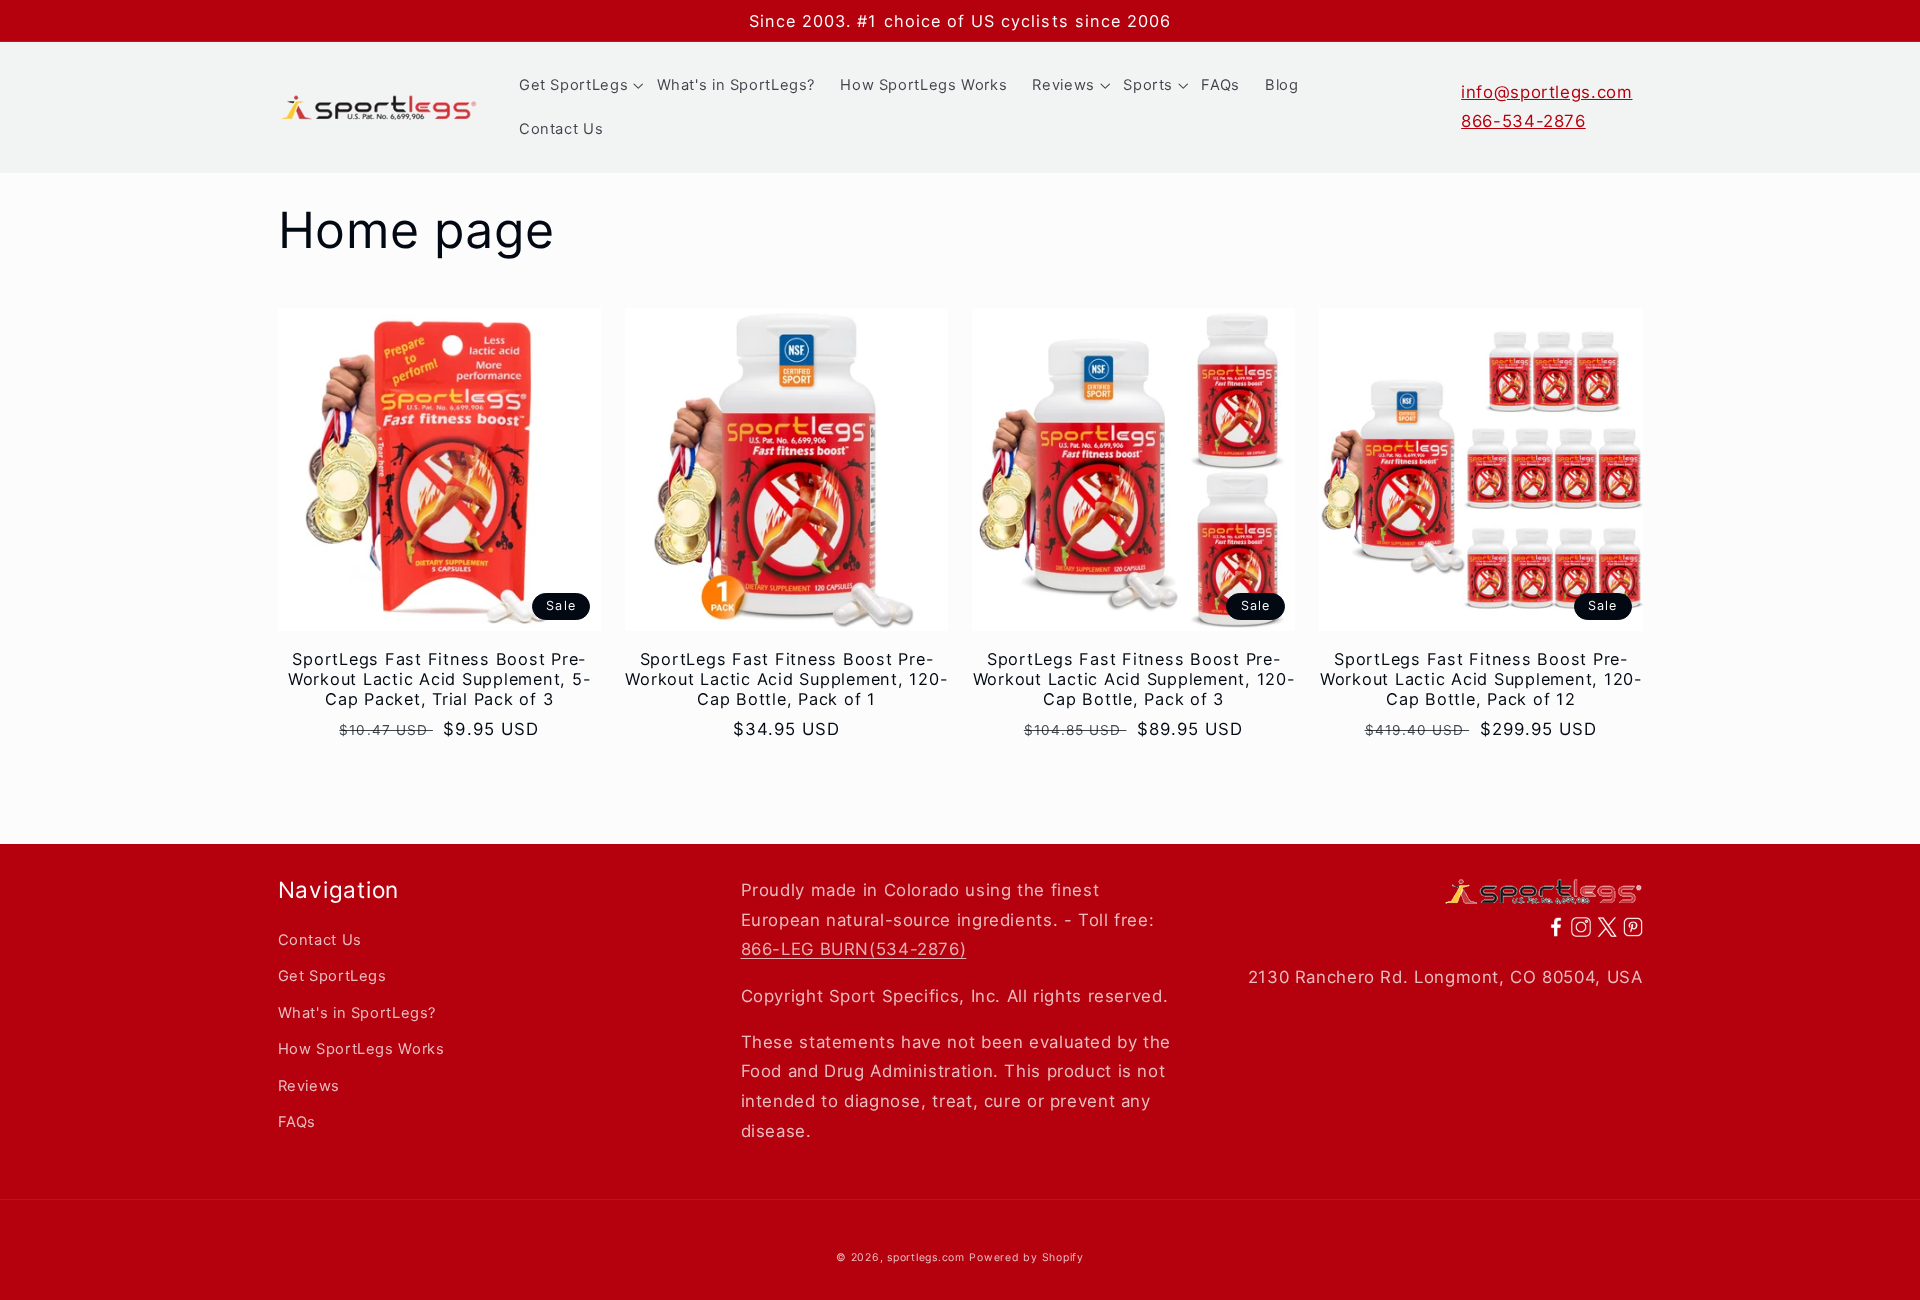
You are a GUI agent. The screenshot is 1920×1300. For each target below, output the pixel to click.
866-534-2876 (1523, 121)
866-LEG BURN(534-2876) (854, 949)
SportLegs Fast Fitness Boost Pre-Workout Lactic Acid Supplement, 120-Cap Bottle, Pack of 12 (1481, 679)
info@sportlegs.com (1546, 92)
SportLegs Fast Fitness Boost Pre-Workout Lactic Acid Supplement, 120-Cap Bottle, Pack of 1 (786, 679)
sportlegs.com (926, 1257)
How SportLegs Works (361, 1049)
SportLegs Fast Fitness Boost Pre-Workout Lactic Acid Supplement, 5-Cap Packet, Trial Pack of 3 (439, 679)
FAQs (297, 1122)
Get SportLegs (332, 976)
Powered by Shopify (1026, 1257)
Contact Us (320, 940)
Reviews (309, 1086)
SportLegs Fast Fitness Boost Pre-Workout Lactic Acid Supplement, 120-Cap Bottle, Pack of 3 (1134, 679)
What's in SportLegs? (357, 1013)
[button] (575, 85)
